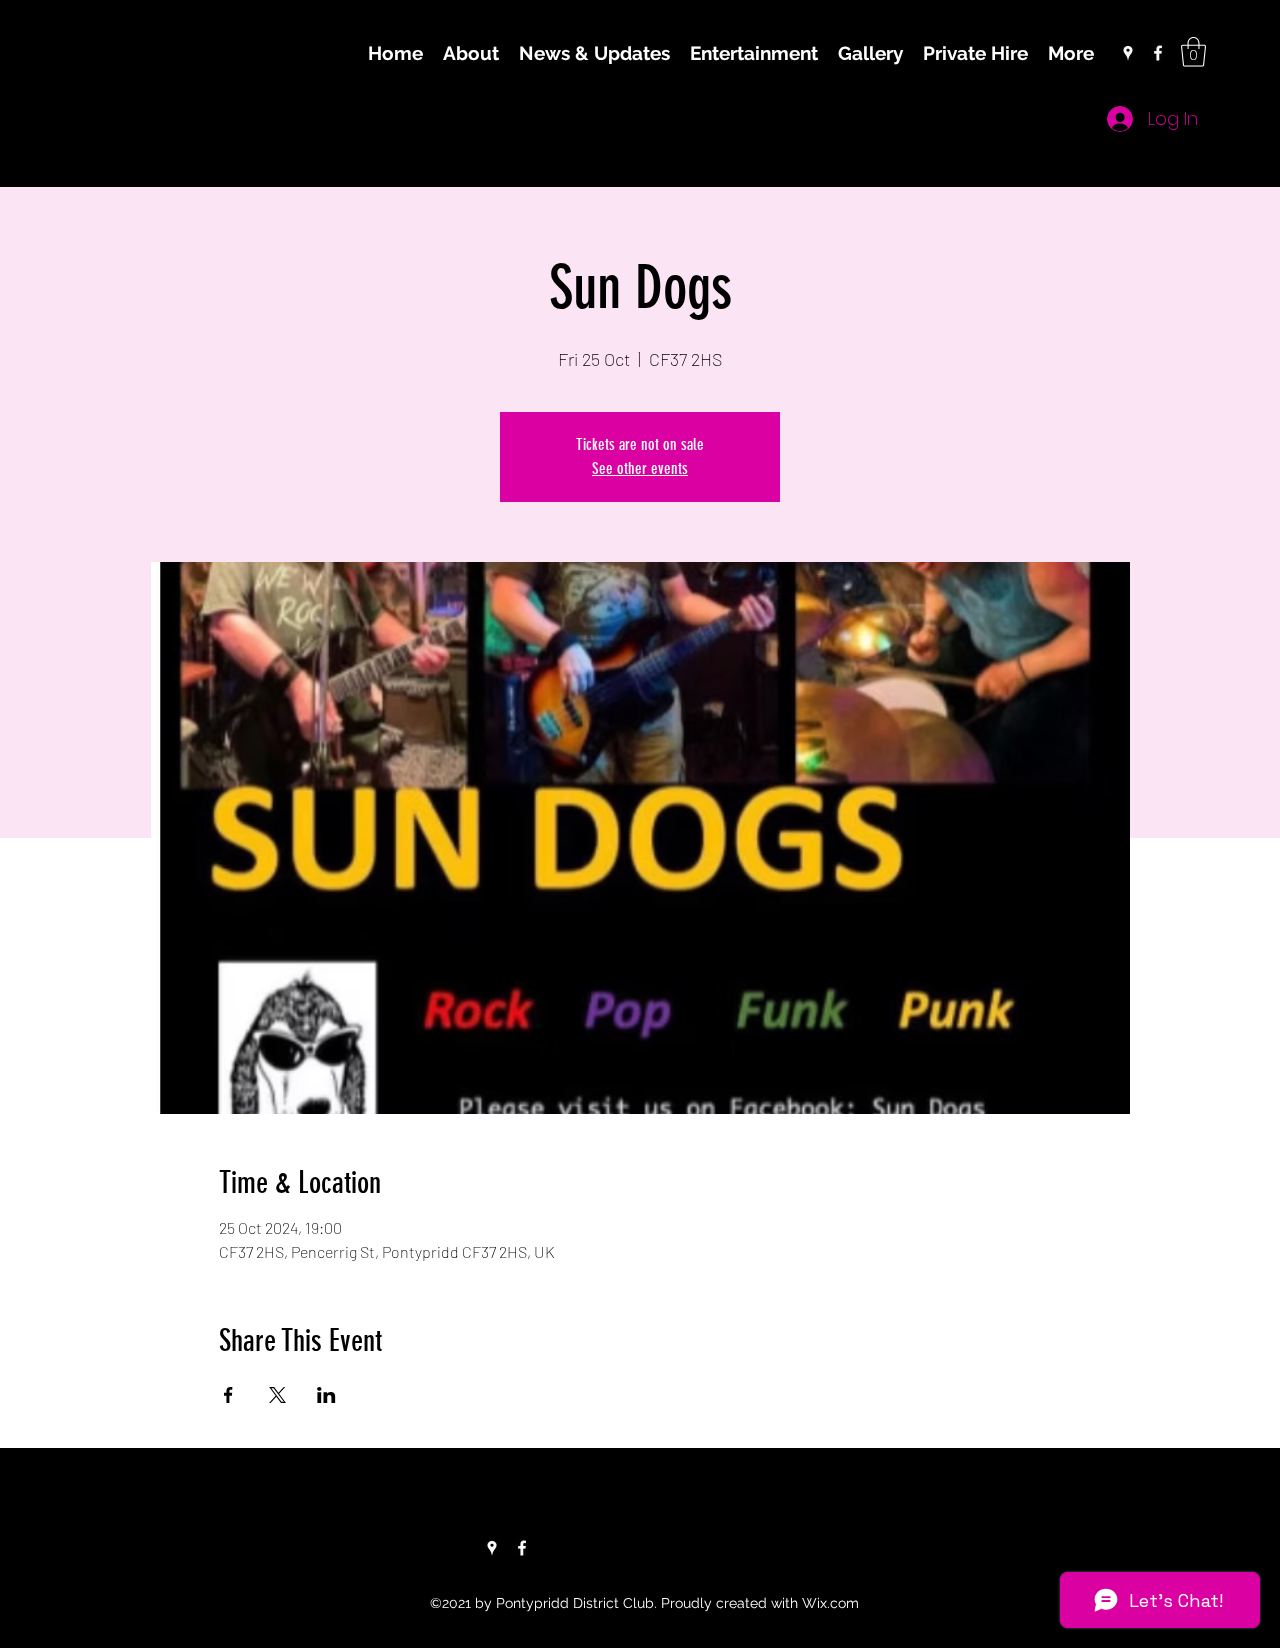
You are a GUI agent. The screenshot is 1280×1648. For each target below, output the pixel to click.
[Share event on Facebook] (228, 1395)
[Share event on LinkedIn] (326, 1395)
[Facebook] (1158, 53)
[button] (1193, 52)
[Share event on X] (277, 1395)
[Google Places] (1128, 53)
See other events (640, 468)
